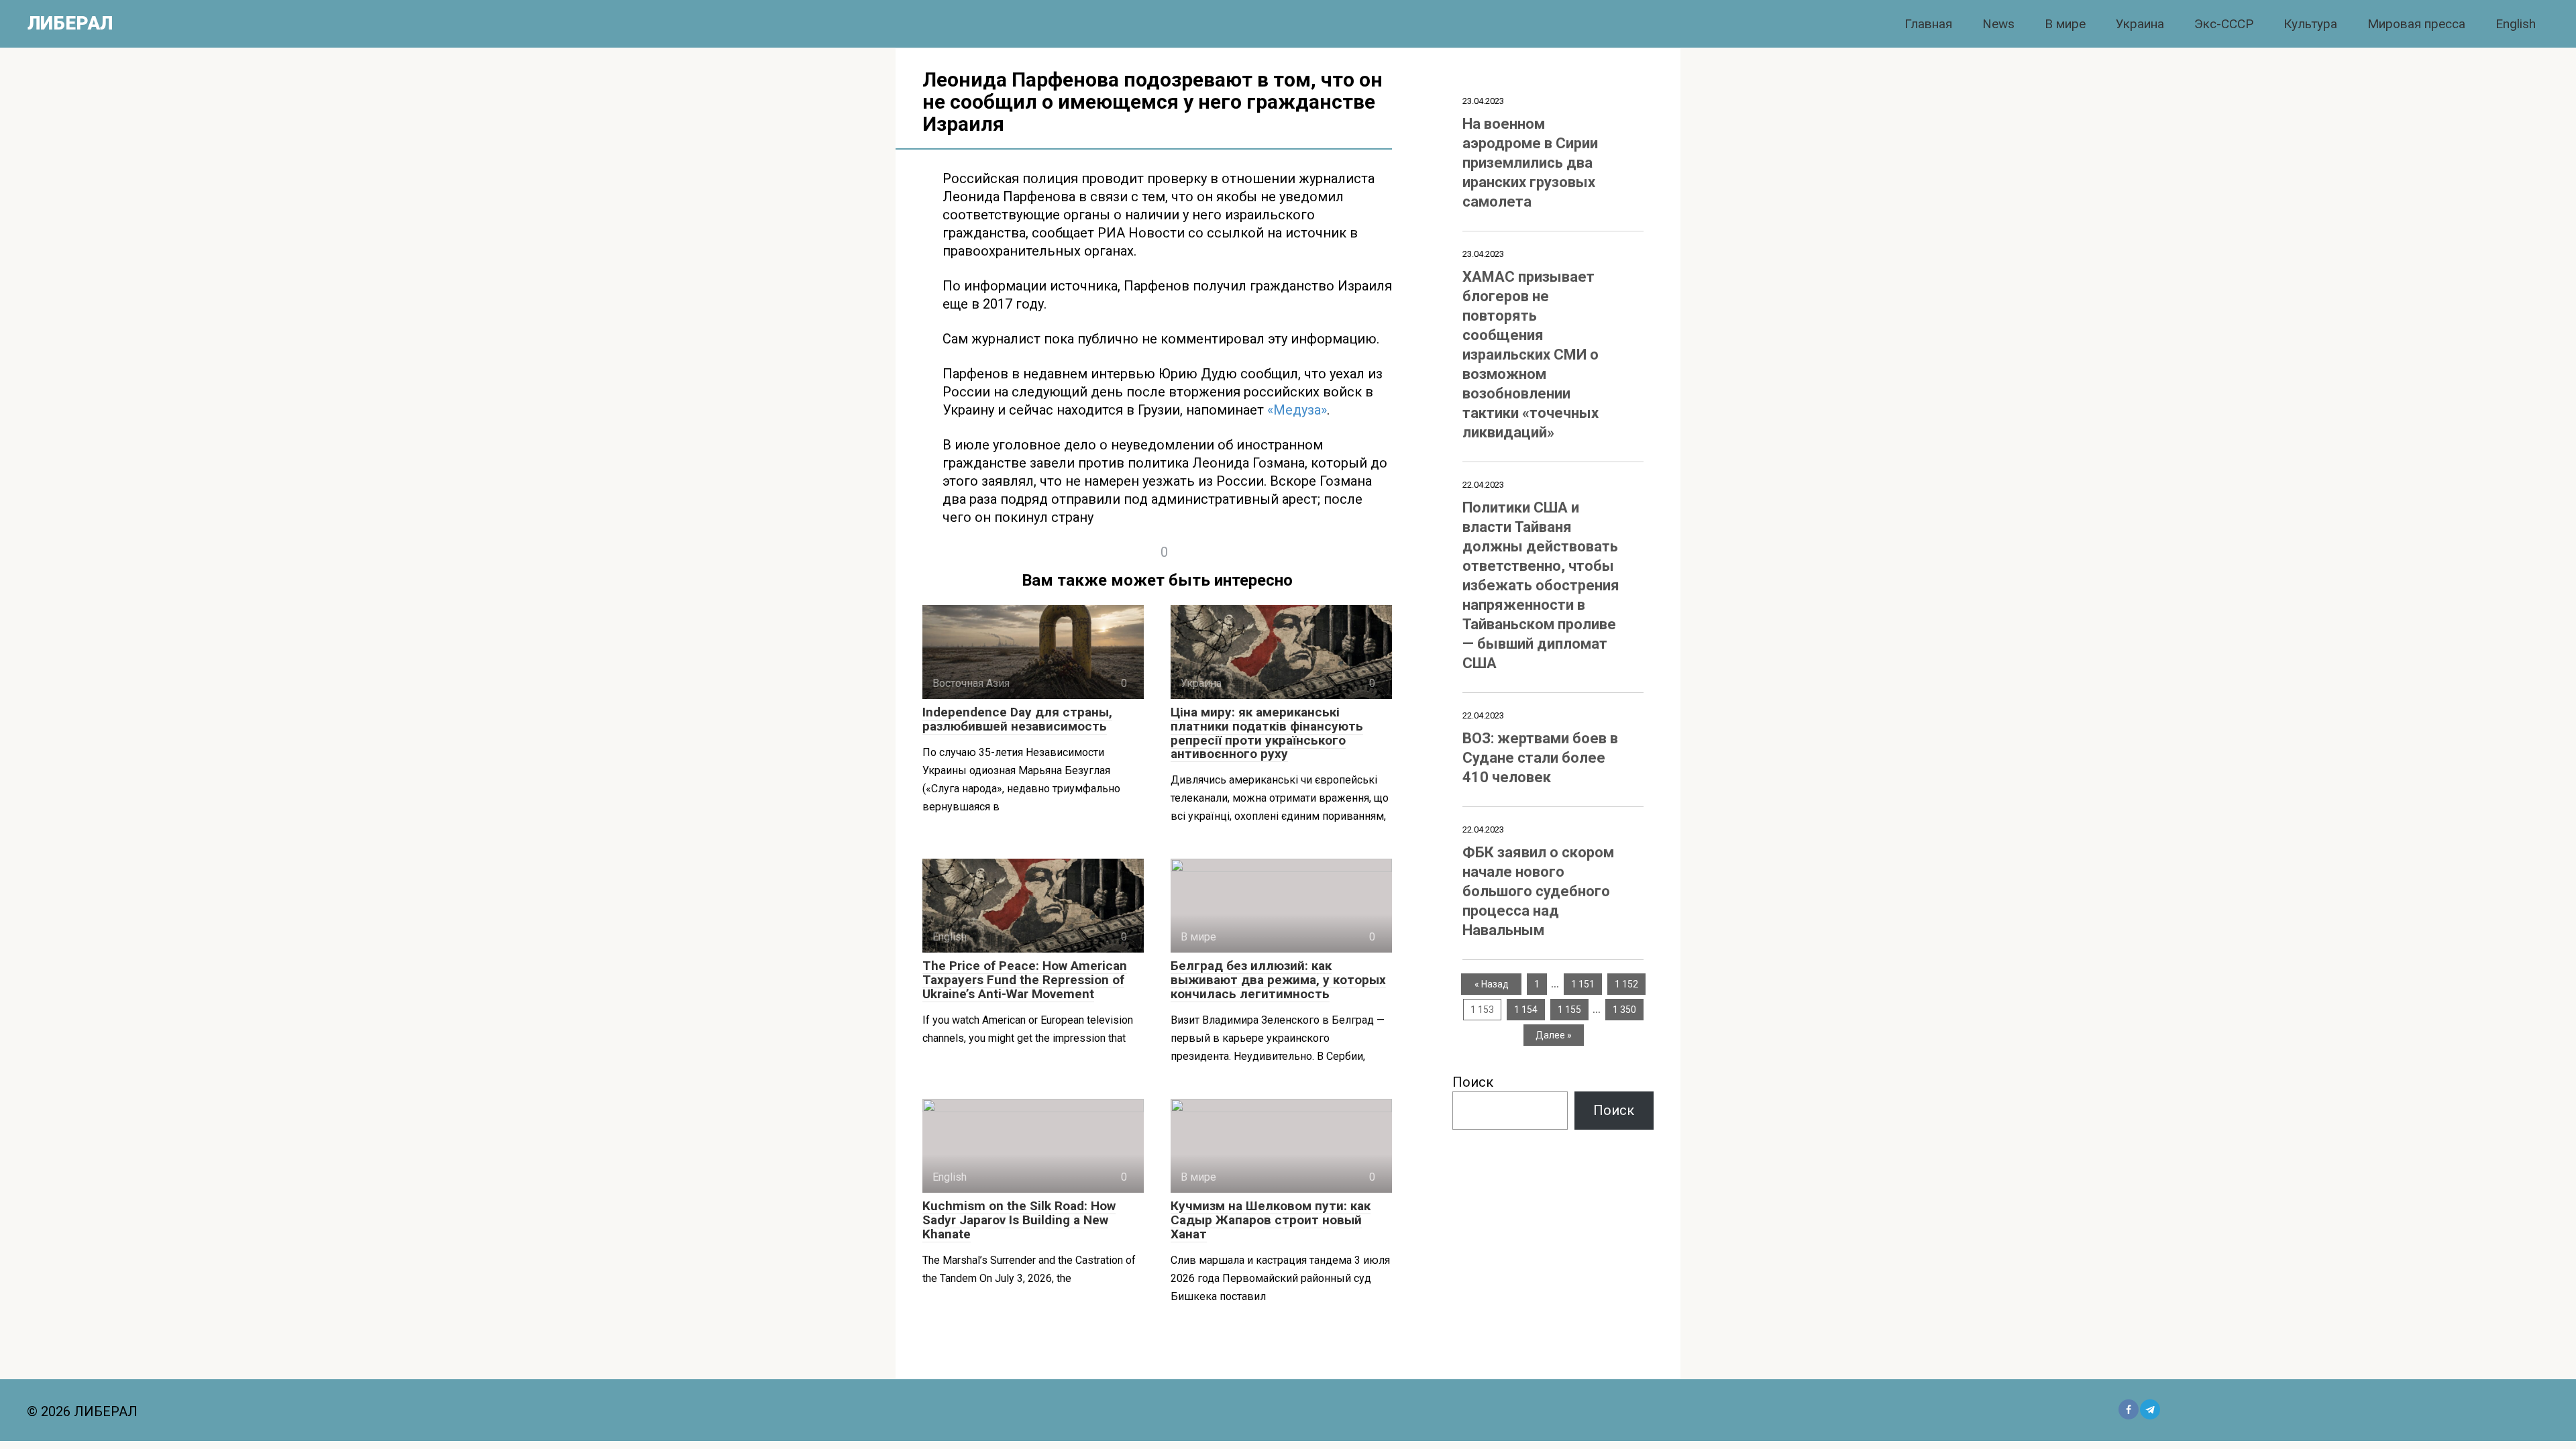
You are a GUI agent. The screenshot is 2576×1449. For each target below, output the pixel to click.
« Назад (1492, 984)
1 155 (1569, 1010)
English (2516, 24)
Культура (2310, 24)
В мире (2065, 24)
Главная (1928, 24)
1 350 (1624, 1010)
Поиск (1473, 1082)
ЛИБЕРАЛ (70, 23)
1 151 (1583, 984)
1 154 (1526, 1010)
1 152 (1626, 984)
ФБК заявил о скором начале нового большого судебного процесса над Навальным (1538, 891)
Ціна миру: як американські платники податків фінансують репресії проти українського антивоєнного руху (1267, 733)
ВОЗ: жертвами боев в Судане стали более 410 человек (1540, 758)
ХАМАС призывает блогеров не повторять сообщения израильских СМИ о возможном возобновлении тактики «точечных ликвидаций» (1531, 355)
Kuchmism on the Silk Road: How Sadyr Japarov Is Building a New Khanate (1019, 1220)
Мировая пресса (2416, 24)
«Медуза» (1297, 410)
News (1998, 24)
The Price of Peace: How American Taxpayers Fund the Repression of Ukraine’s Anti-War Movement (1025, 980)
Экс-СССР (2224, 24)
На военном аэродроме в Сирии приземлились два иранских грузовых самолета (1530, 163)
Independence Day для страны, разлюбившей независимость (1017, 719)
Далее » (1554, 1035)
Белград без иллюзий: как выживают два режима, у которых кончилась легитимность (1278, 980)
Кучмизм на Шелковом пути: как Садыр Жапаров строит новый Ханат (1271, 1220)
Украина (2140, 24)
